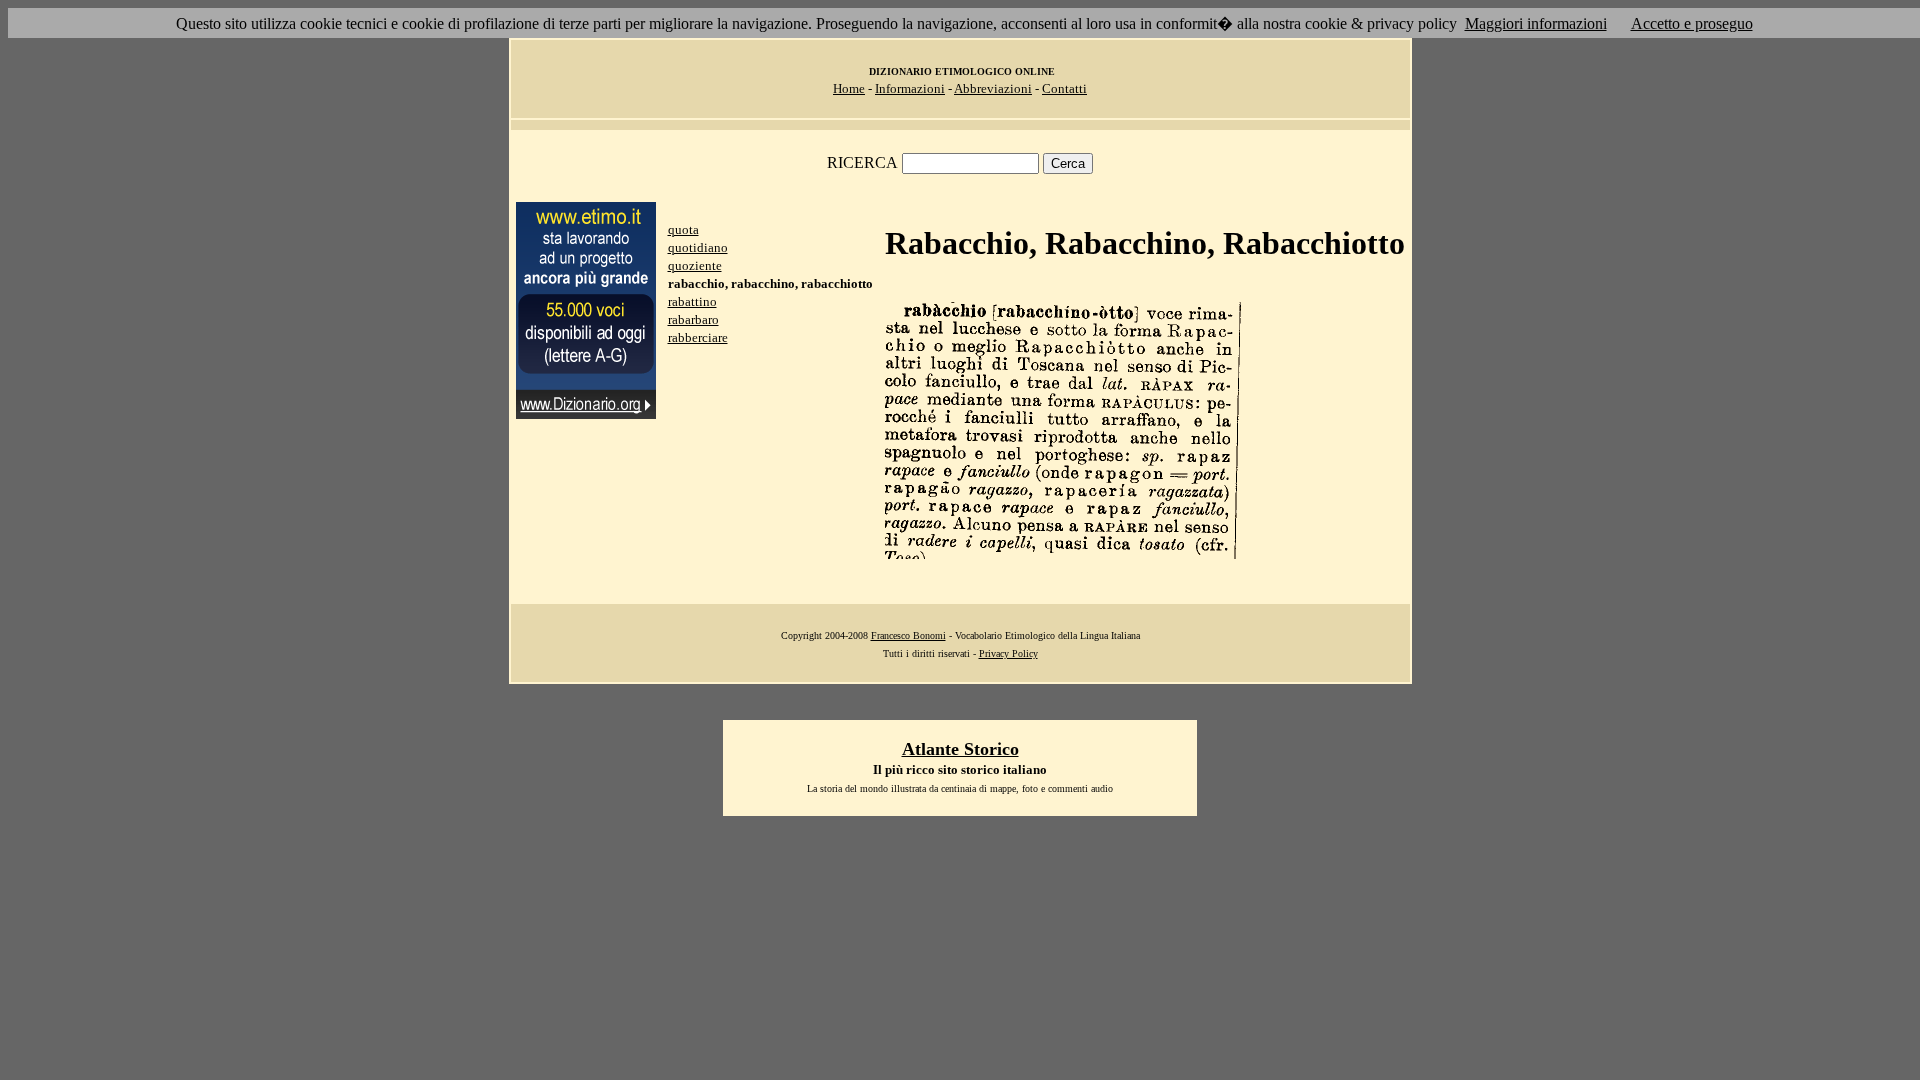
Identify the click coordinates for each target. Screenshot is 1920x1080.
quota (683, 229)
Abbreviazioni (993, 88)
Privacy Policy (1008, 653)
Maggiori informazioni (1536, 23)
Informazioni (910, 88)
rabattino (692, 301)
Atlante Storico (960, 749)
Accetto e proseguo (1692, 23)
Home (849, 88)
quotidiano (698, 247)
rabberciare (698, 337)
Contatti (1064, 88)
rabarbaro (693, 319)
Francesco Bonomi (908, 635)
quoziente (695, 265)
